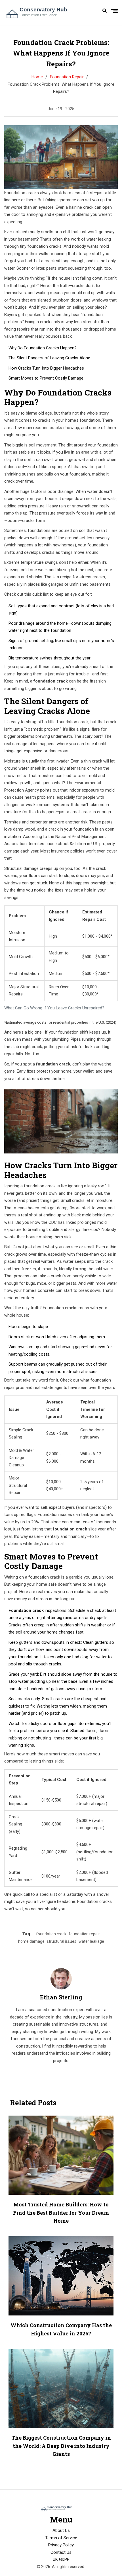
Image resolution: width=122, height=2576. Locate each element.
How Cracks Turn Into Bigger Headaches (46, 368)
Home (37, 77)
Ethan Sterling (61, 1997)
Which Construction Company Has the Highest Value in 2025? (61, 2329)
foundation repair (84, 1934)
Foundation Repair (67, 77)
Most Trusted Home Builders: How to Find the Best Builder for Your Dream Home (61, 2213)
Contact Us (61, 2552)
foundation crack (51, 1934)
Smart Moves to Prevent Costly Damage (46, 378)
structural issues (62, 1941)
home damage (31, 1941)
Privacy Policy (61, 2545)
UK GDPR (61, 2559)
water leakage (91, 1941)
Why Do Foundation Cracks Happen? (43, 348)
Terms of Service (61, 2538)
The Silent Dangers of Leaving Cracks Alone (49, 358)
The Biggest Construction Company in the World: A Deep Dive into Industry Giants (61, 2446)
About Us (61, 2530)
